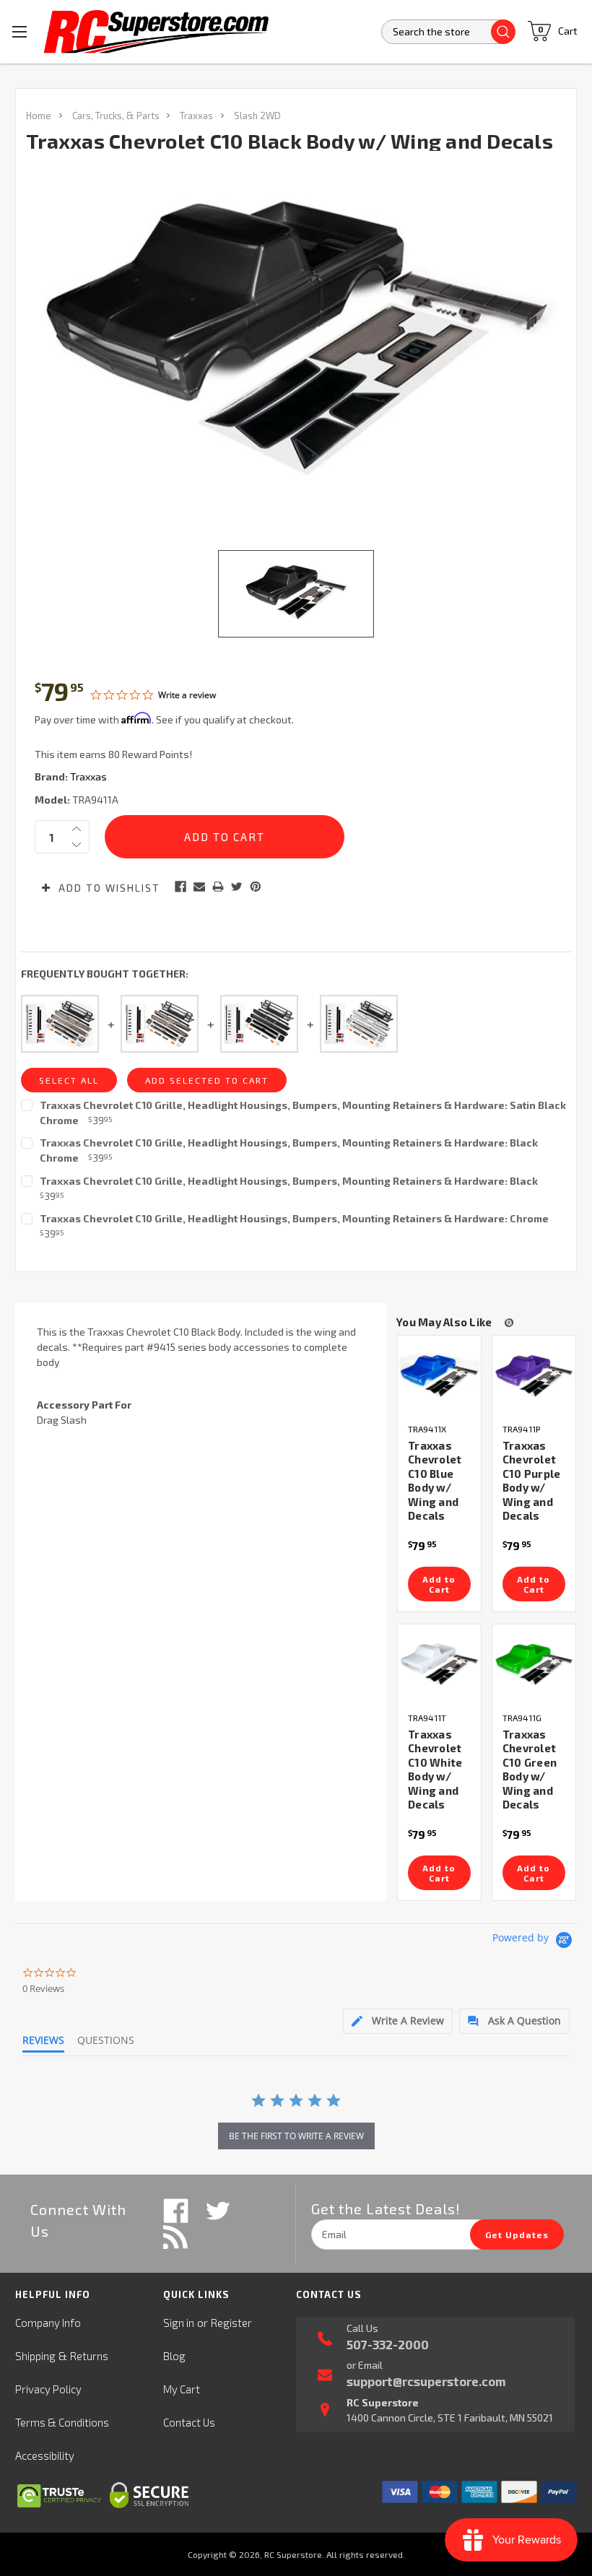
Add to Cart (439, 1584)
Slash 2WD (257, 116)
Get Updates (517, 2235)
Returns (89, 2356)
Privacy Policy (48, 2389)
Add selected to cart (207, 1080)
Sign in (179, 2323)
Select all (69, 1080)
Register (231, 2323)
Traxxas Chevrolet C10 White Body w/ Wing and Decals (435, 1770)
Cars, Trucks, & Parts (116, 116)
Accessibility (45, 2455)
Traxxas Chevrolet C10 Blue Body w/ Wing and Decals (435, 1481)
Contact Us (189, 2422)
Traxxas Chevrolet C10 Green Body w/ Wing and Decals (530, 1770)
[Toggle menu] (20, 31)
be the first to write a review (296, 2136)
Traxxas (196, 116)
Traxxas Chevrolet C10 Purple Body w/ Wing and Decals (532, 1481)
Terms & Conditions (62, 2422)
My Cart (182, 2389)
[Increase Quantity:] (77, 829)
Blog (174, 2356)
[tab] (398, 2021)
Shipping (35, 2356)
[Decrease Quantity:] (77, 845)
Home (39, 116)
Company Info (48, 2323)
